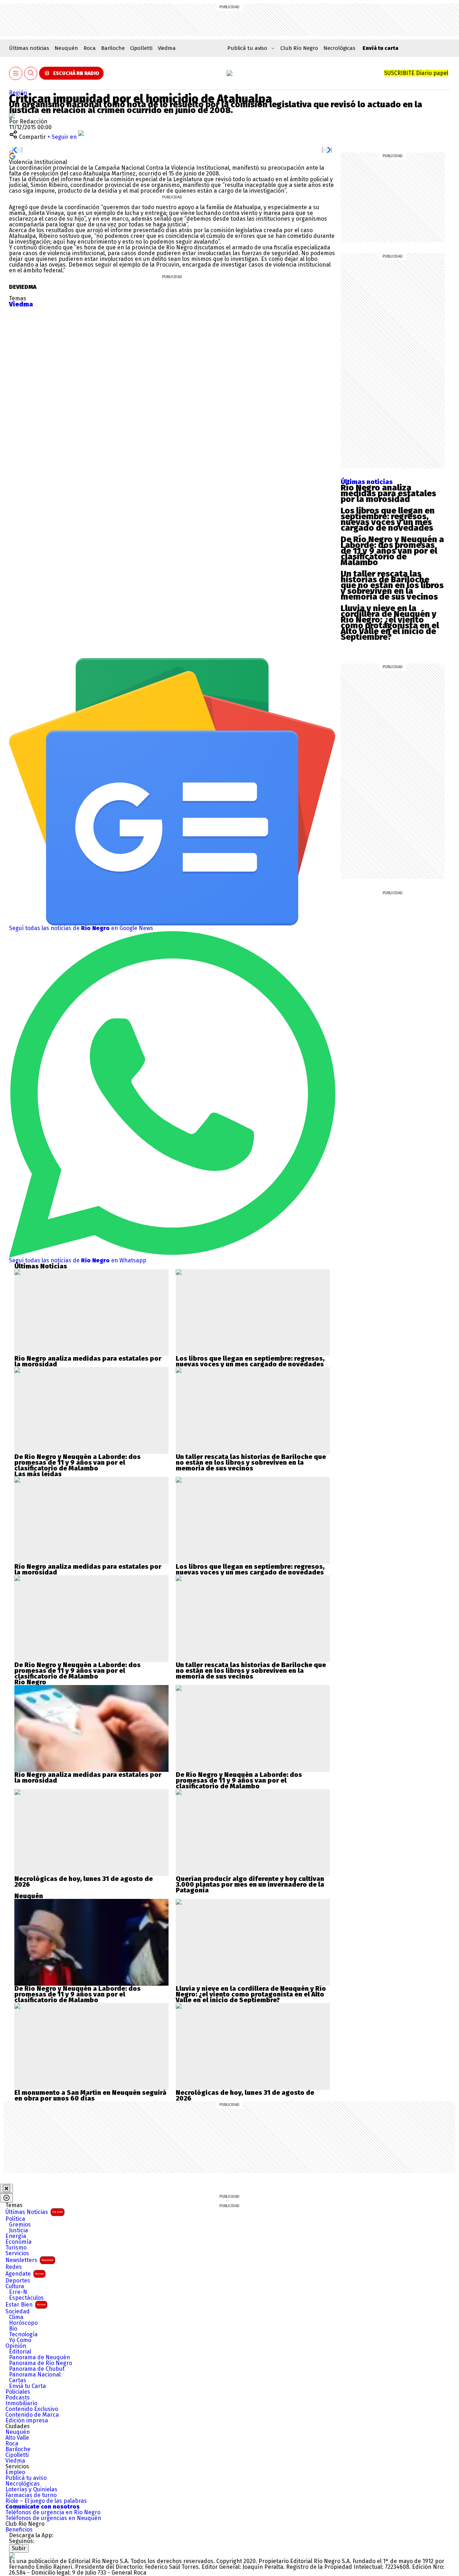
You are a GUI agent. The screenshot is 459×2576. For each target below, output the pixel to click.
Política (15, 2219)
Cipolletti (141, 48)
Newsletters (29, 2260)
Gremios (20, 2225)
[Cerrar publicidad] (6, 2188)
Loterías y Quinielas (31, 2490)
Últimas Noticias (34, 2212)
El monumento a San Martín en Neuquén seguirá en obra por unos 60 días (90, 2096)
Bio (13, 2329)
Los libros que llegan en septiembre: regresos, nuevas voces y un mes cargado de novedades (388, 519)
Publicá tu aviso (26, 2478)
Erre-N (18, 2292)
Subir (19, 2548)
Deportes (18, 2281)
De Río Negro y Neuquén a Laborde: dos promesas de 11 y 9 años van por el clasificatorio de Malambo (392, 551)
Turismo (16, 2248)
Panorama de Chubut (37, 2369)
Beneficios (19, 2530)
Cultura (15, 2286)
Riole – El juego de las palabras (46, 2501)
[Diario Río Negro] (229, 73)
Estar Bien (25, 2305)
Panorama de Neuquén (39, 2357)
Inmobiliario (21, 2403)
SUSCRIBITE (416, 73)
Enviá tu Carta (27, 2386)
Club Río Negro (299, 48)
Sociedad (18, 2312)
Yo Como (20, 2340)
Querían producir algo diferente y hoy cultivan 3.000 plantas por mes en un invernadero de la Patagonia (250, 1885)
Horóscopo (23, 2323)
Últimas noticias (29, 48)
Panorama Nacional (35, 2375)
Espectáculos (26, 2298)
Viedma (167, 48)
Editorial (20, 2352)
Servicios (17, 2253)
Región (18, 93)
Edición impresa (27, 2421)
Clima (16, 2317)
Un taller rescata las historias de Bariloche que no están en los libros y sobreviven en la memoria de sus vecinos (392, 585)
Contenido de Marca (32, 2415)
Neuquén (66, 48)
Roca (90, 48)
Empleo (15, 2472)
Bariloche (113, 48)
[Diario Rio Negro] (12, 2555)
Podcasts (18, 2398)
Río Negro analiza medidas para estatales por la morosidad (388, 493)
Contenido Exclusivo (32, 2409)
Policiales (18, 2392)
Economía (18, 2242)
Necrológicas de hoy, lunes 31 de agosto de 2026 (84, 1882)
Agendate (25, 2274)
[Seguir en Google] (12, 156)
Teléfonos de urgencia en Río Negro (53, 2512)
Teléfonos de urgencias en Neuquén (53, 2518)
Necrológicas (339, 48)
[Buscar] (31, 73)
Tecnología (23, 2335)
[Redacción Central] (12, 116)
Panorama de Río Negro (41, 2363)
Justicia (18, 2230)
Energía (16, 2236)
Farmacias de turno (31, 2495)
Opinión (16, 2346)
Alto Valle (17, 2438)
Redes (14, 2267)
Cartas (18, 2380)
